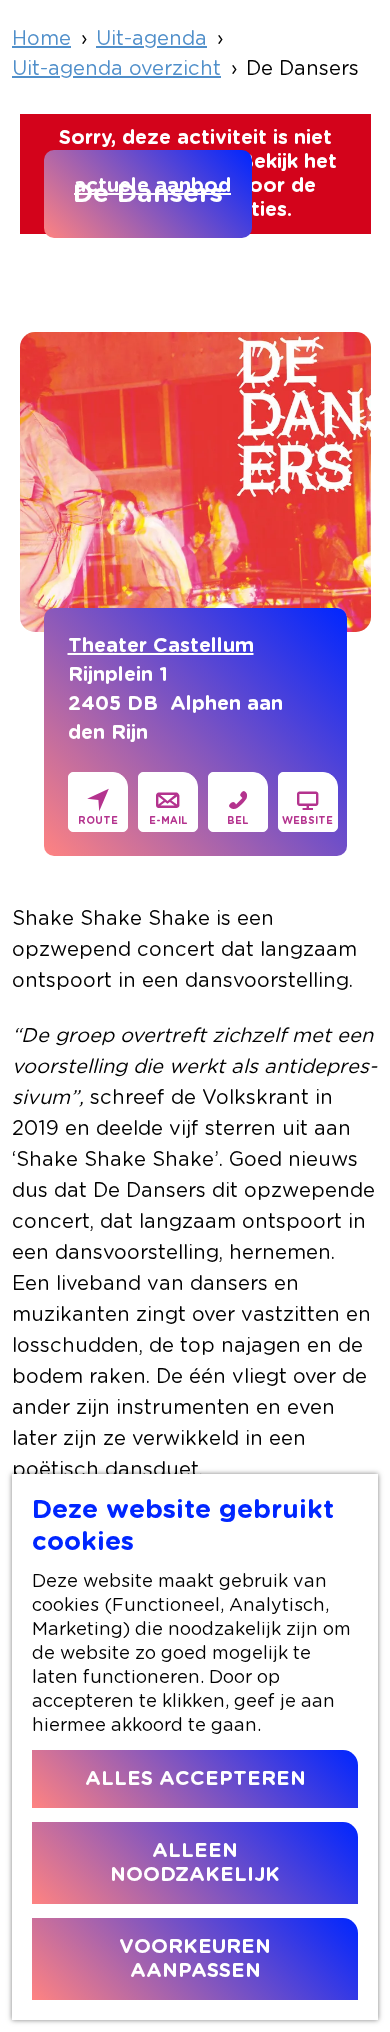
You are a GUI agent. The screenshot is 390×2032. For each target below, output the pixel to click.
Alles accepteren (195, 1779)
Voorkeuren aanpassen (195, 1959)
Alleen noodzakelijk (195, 1863)
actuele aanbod (152, 186)
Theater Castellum (161, 646)
